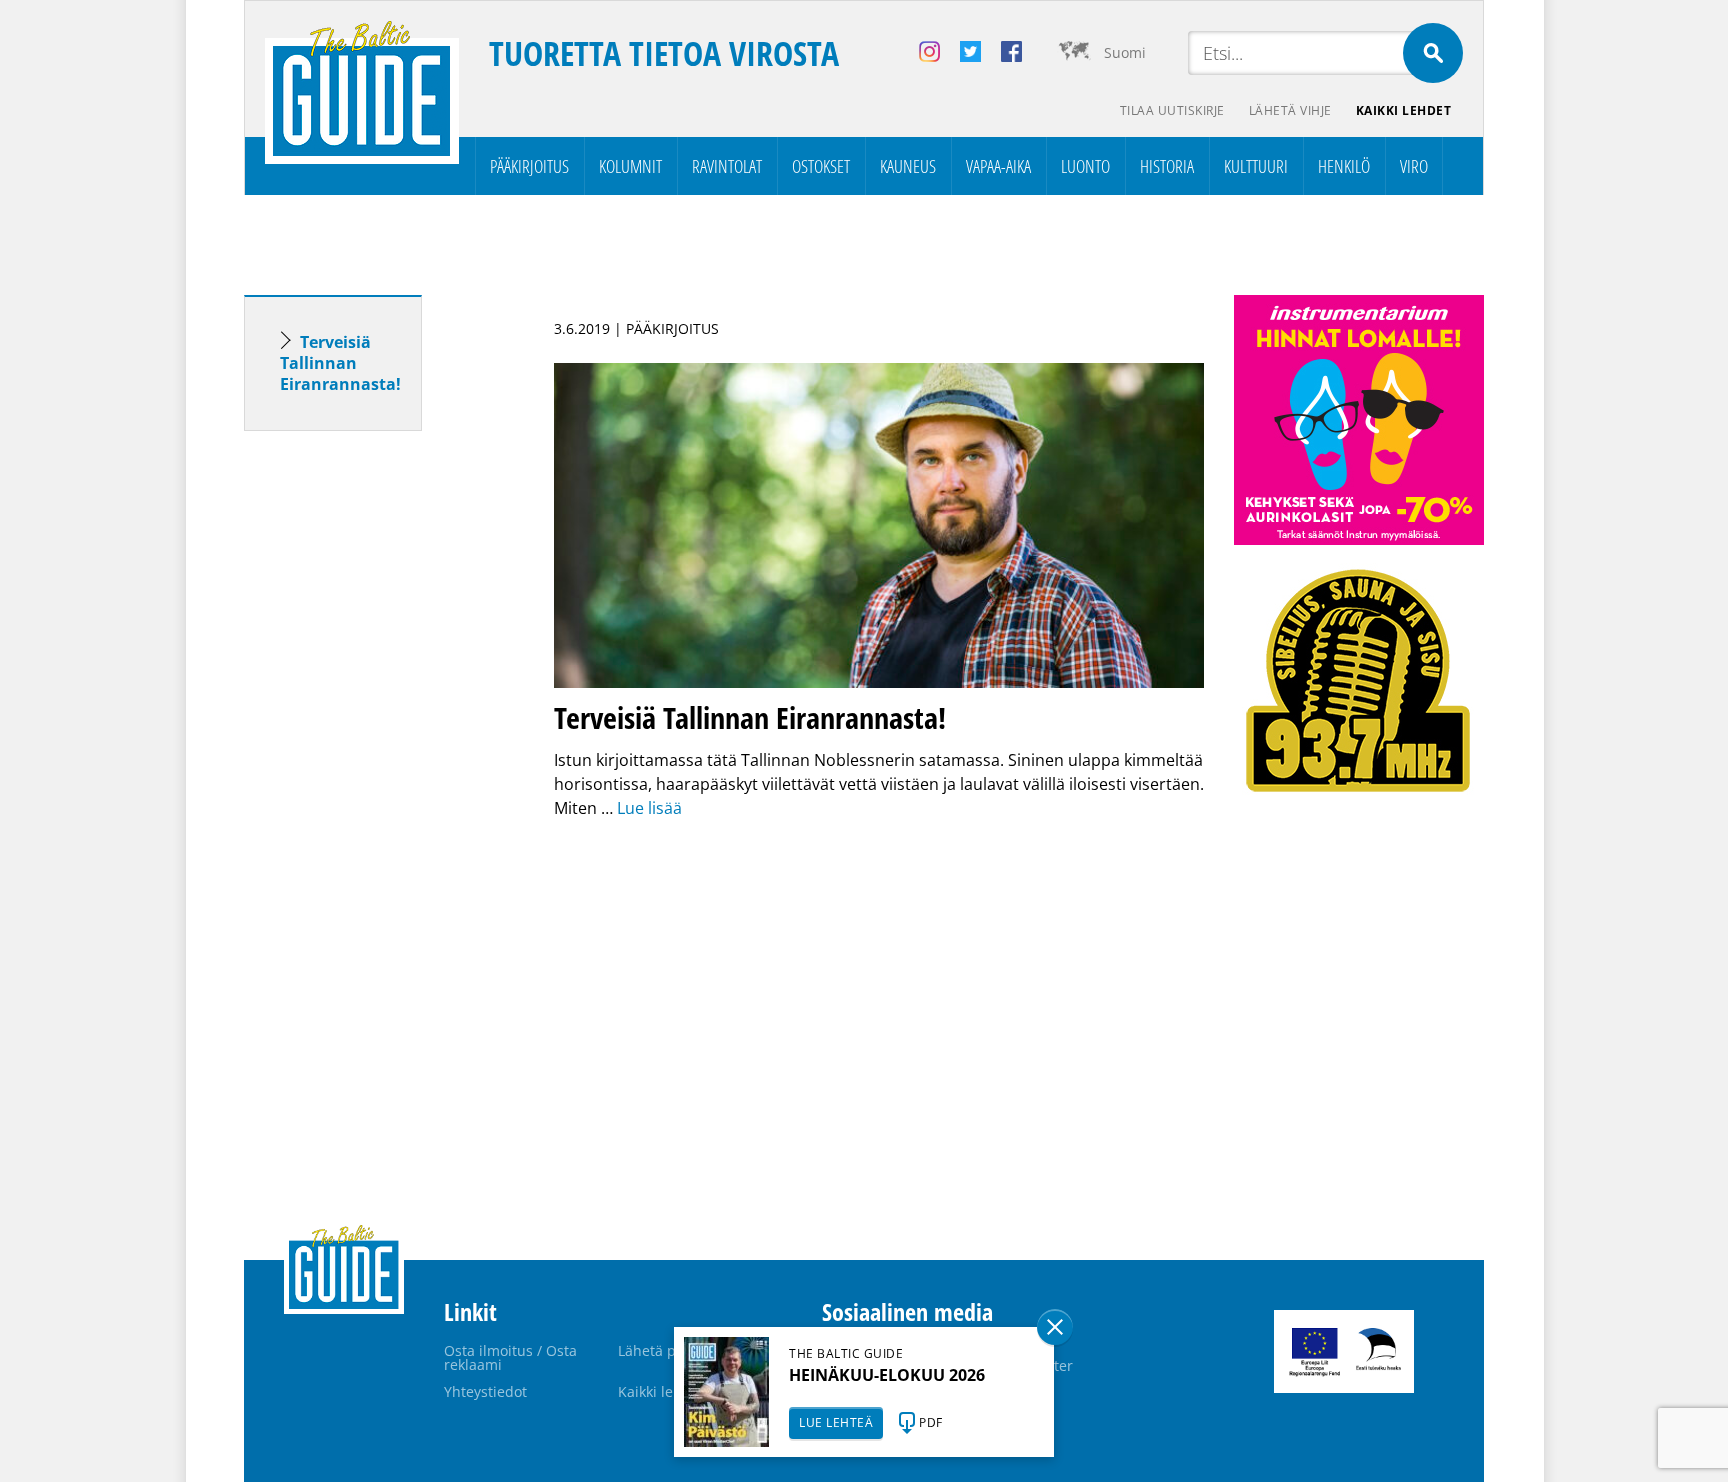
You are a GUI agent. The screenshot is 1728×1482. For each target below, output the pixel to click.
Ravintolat (727, 166)
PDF (931, 1422)
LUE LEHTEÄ (836, 1422)
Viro (1414, 166)
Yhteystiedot (485, 1391)
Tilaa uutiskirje (1172, 110)
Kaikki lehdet (1404, 110)
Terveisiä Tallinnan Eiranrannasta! (340, 363)
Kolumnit (630, 166)
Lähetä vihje (1290, 110)
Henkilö (1344, 166)
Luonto (1085, 166)
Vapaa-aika (998, 166)
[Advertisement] (369, 761)
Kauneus (908, 166)
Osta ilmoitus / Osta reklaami (510, 1357)
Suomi (1125, 52)
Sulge (1055, 1327)
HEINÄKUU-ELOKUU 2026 (887, 1375)
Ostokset (821, 166)
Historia (1167, 166)
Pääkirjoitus (529, 166)
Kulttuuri (1256, 166)
